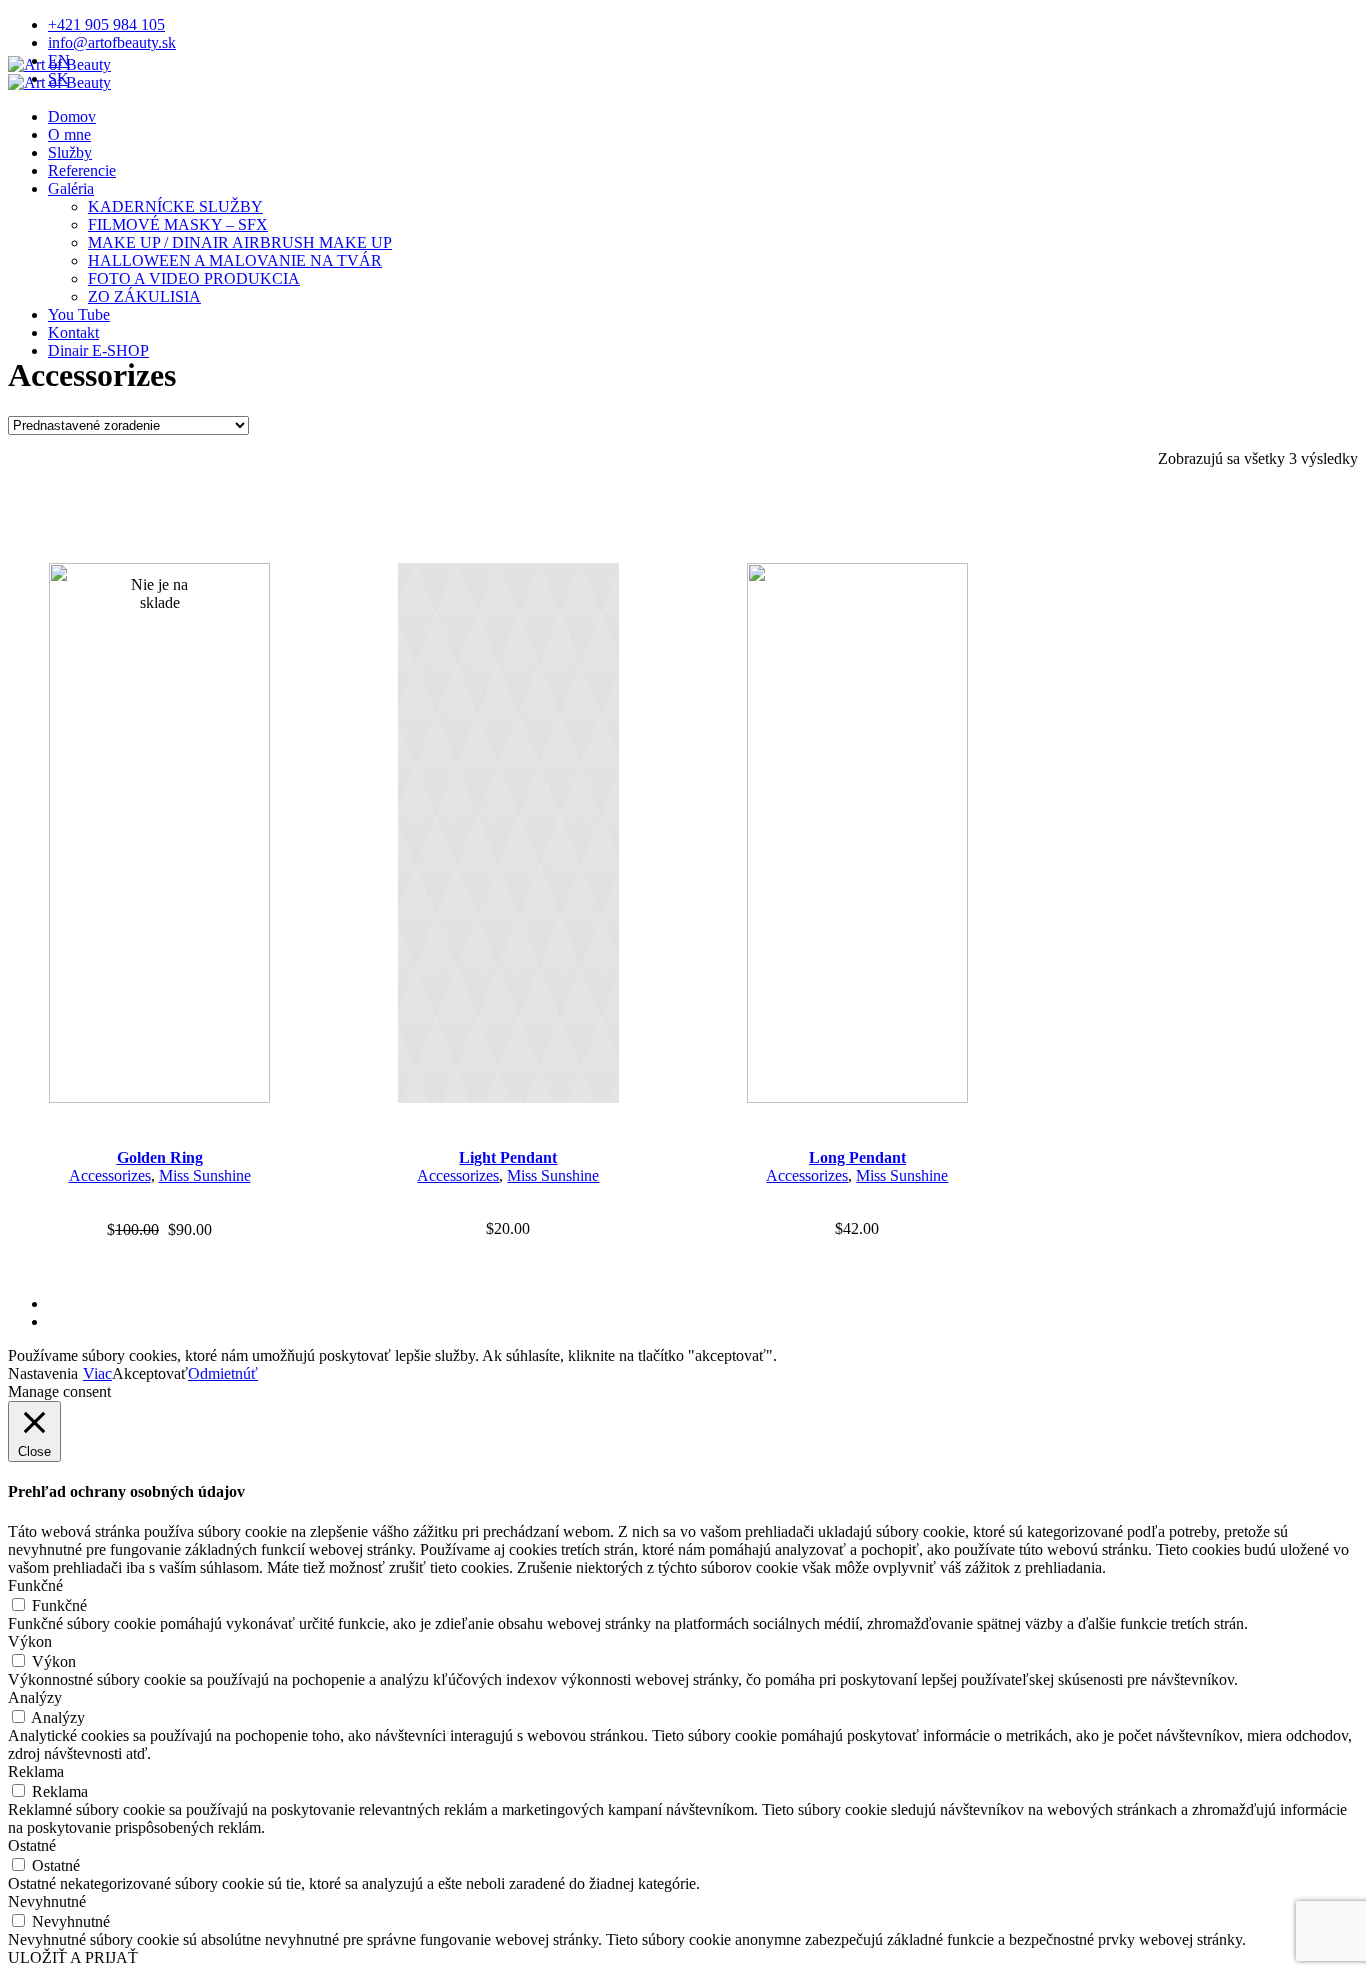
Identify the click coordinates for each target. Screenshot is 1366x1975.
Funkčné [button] (35, 1585)
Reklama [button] (36, 1771)
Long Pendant (857, 1157)
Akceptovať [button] (150, 1373)
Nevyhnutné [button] (47, 1901)
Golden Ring (160, 1157)
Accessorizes (110, 1175)
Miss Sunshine (205, 1175)
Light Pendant (508, 1157)
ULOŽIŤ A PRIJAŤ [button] (73, 1957)
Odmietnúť (223, 1373)
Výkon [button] (30, 1641)
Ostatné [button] (32, 1845)
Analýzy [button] (35, 1697)
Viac (97, 1373)
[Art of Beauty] (59, 73)
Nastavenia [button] (43, 1373)
